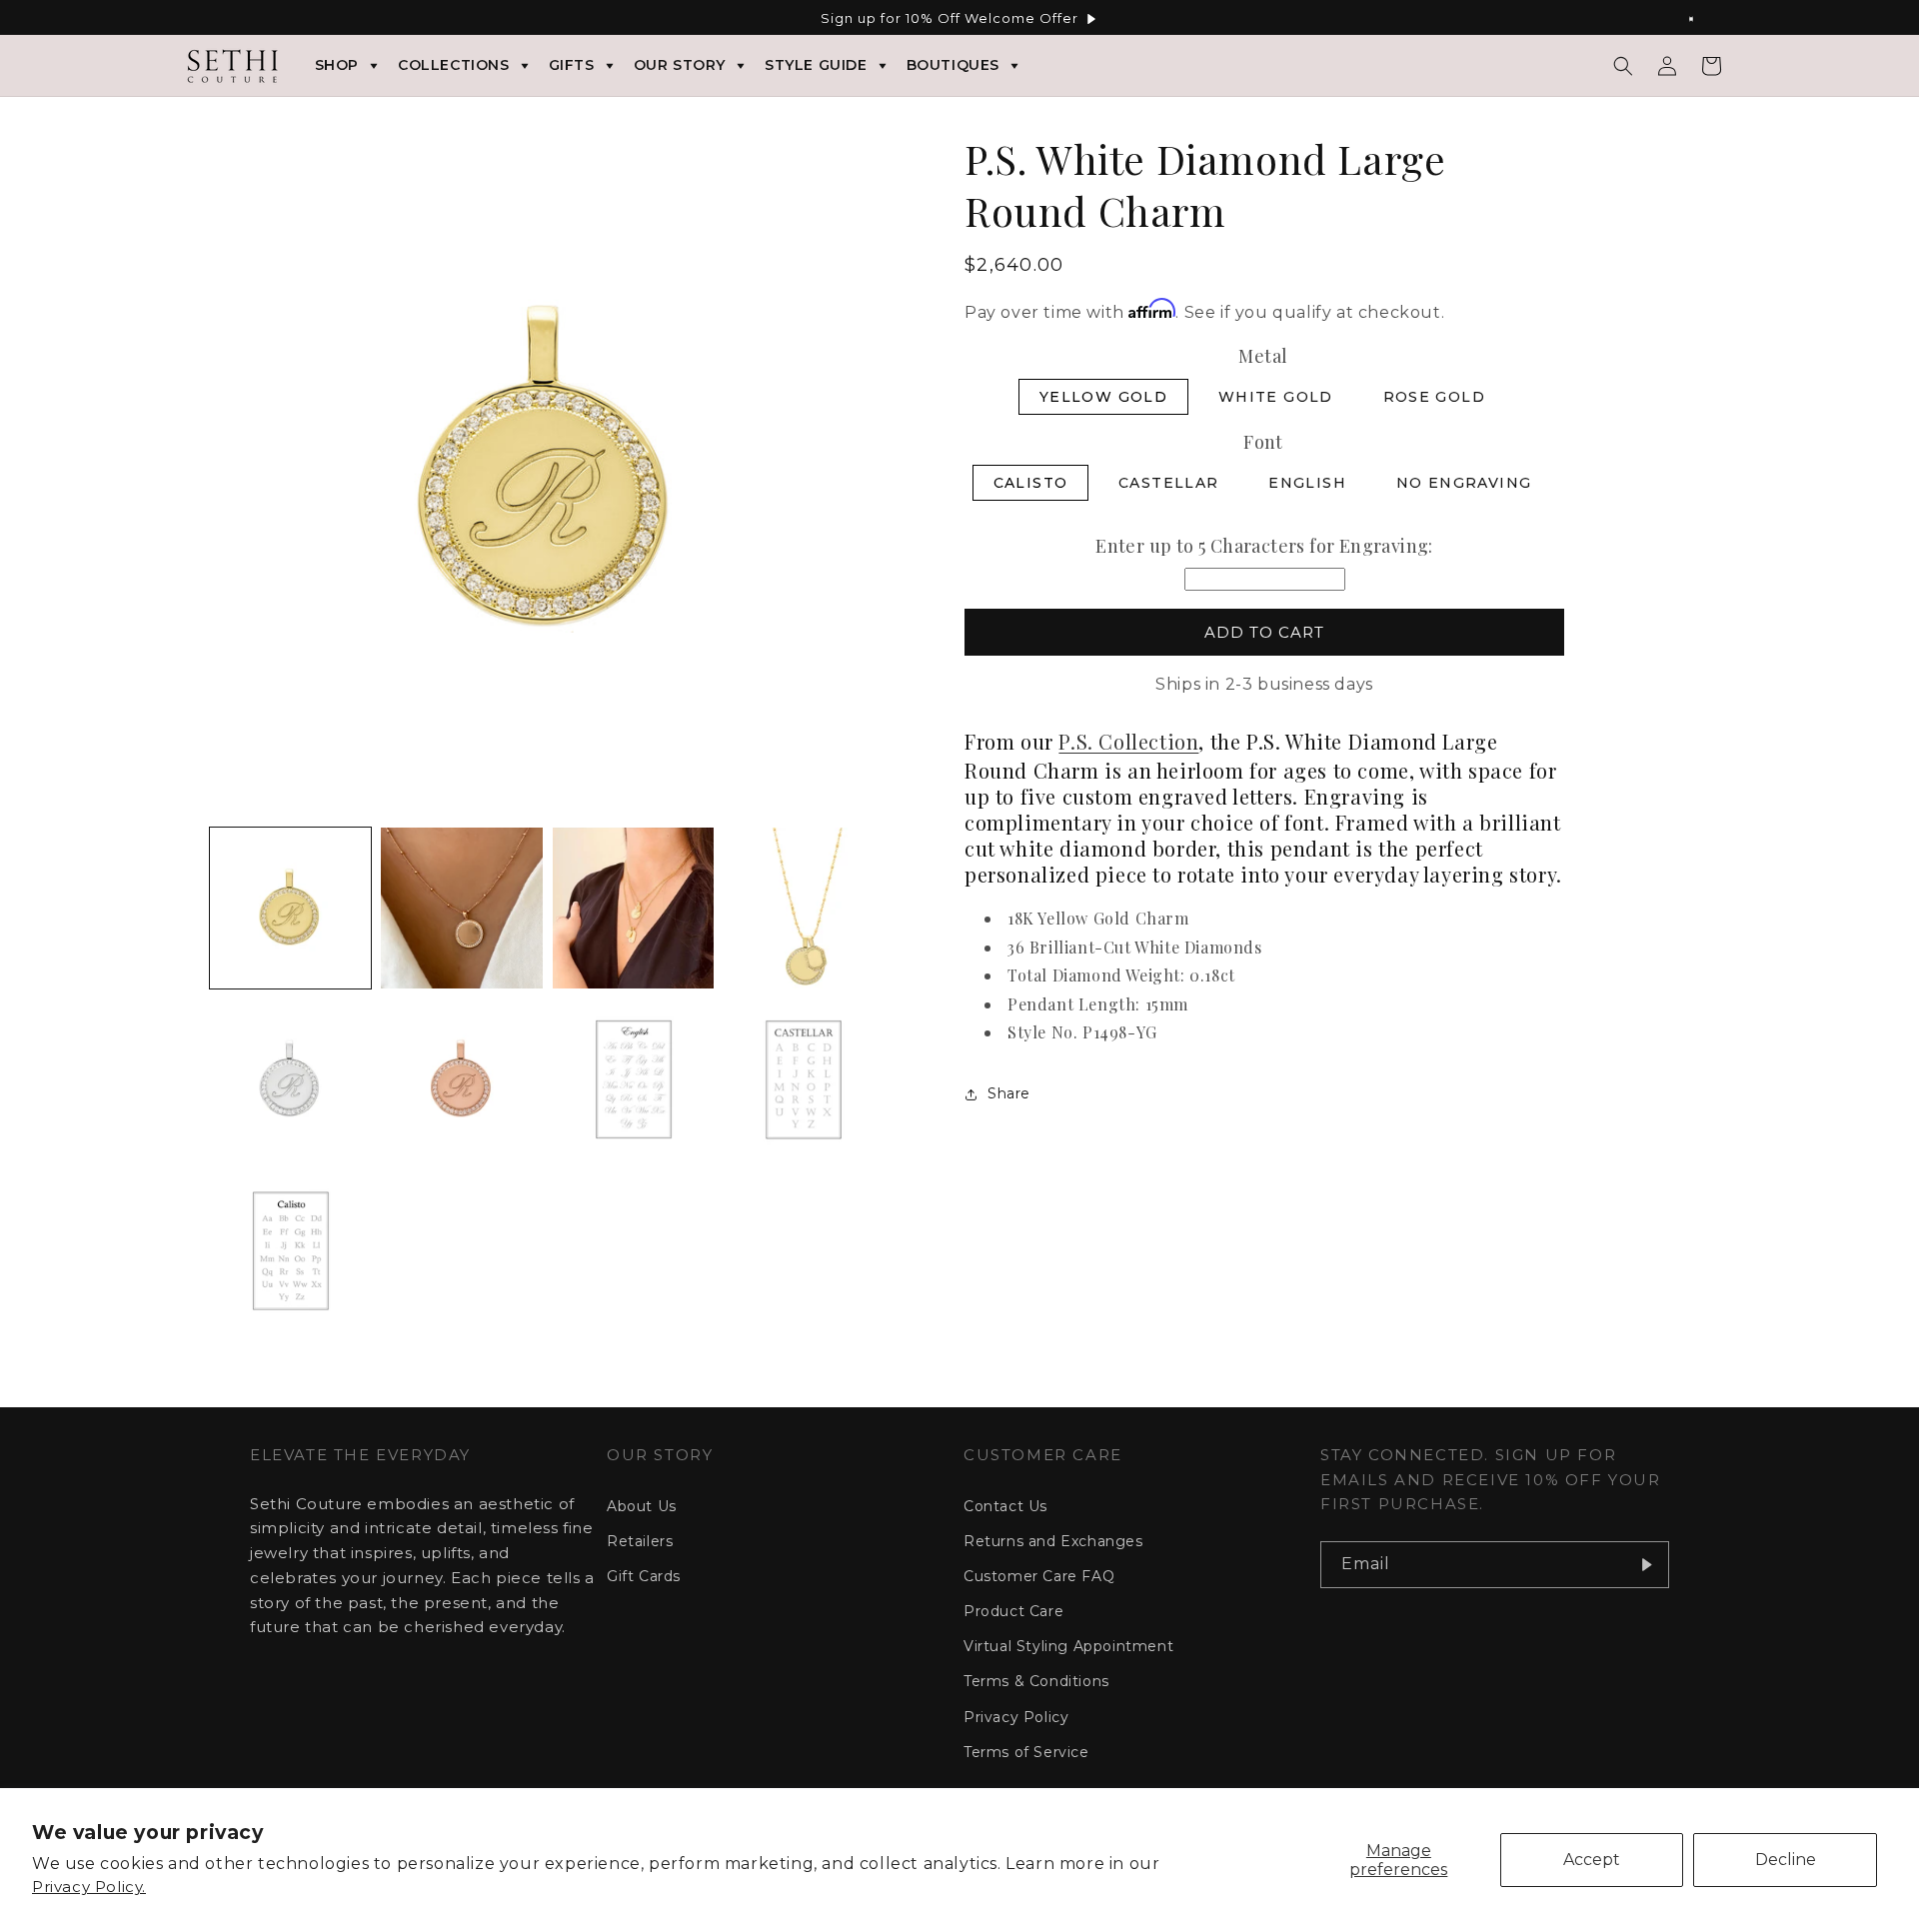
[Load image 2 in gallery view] (461, 908)
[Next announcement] (1702, 19)
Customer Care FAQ (1039, 1576)
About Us (642, 1506)
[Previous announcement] (217, 19)
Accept (1592, 1860)
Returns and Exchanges (1053, 1541)
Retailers (640, 1541)
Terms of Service (1026, 1752)
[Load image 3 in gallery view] (633, 908)
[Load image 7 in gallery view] (633, 1079)
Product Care (1013, 1611)
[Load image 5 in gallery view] (290, 1079)
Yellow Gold (1103, 397)
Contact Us (1005, 1506)
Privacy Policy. (89, 1887)
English (1307, 483)
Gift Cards (644, 1576)
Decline (1786, 1860)
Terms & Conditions (1036, 1681)
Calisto (1031, 483)
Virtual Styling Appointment (1068, 1646)
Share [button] (1009, 1093)
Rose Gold (1435, 397)
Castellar (1169, 483)
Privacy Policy (1016, 1717)
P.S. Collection (1128, 741)
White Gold (1276, 397)
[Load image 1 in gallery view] (290, 908)
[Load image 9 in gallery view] (290, 1251)
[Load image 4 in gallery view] (804, 908)
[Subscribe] (1646, 1565)
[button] (1623, 66)
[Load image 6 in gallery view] (461, 1079)
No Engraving (1464, 483)
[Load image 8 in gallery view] (804, 1079)
